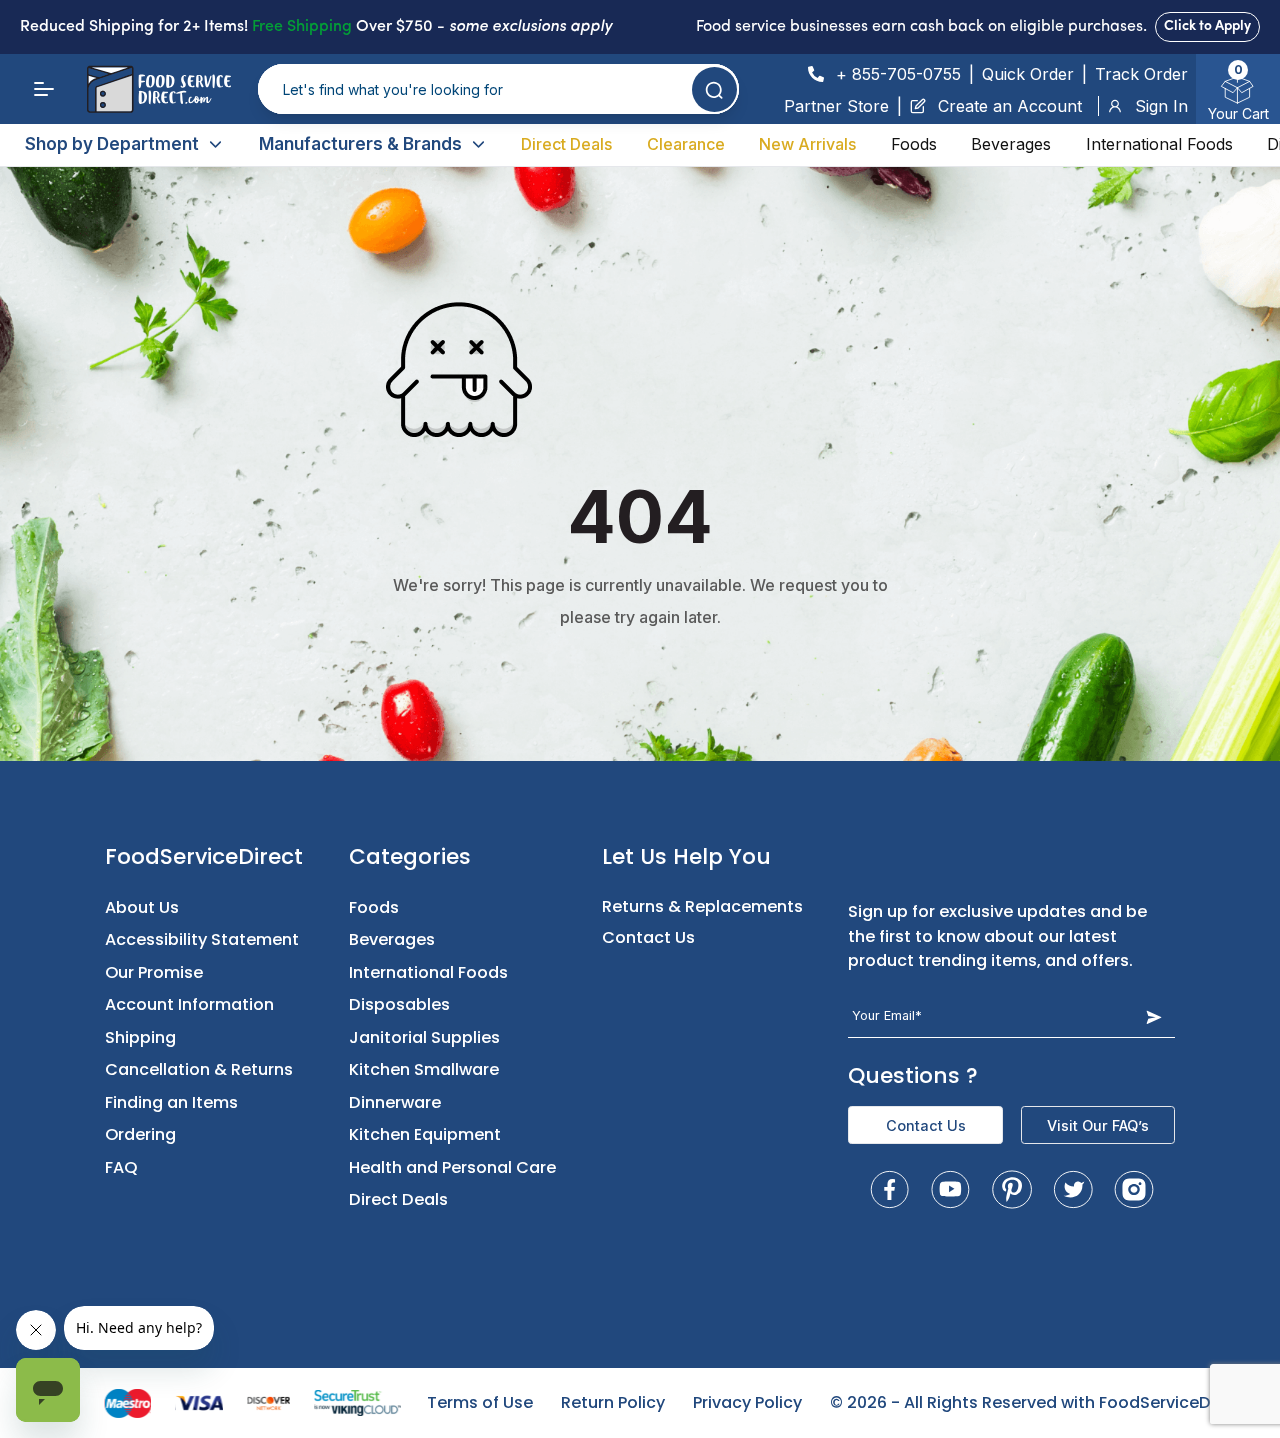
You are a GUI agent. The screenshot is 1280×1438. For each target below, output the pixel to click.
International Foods (1159, 144)
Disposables (399, 1004)
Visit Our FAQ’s (1098, 1125)
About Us (142, 907)
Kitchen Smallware (424, 1069)
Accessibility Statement (202, 939)
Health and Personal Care (452, 1167)
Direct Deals (566, 144)
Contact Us (648, 937)
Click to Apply (1207, 26)
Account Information (189, 1004)
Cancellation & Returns (199, 1069)
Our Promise (154, 972)
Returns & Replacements (702, 906)
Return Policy (613, 1402)
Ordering (140, 1134)
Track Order (1141, 74)
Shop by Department (112, 144)
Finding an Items (171, 1102)
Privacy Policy (747, 1402)
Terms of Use (480, 1402)
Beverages (1011, 144)
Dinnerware (395, 1102)
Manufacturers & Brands (360, 144)
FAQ (121, 1167)
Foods (914, 144)
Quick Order (1028, 74)
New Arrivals (807, 144)
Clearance (686, 144)
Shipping (140, 1037)
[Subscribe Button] (1153, 1016)
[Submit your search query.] (714, 89)
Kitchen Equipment (425, 1134)
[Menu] (44, 89)
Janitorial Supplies (424, 1037)
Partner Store (836, 106)
